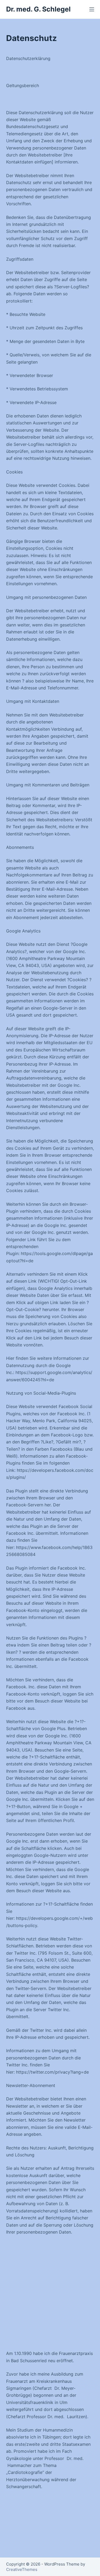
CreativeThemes (22, 2569)
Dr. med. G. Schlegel (38, 9)
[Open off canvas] (92, 9)
